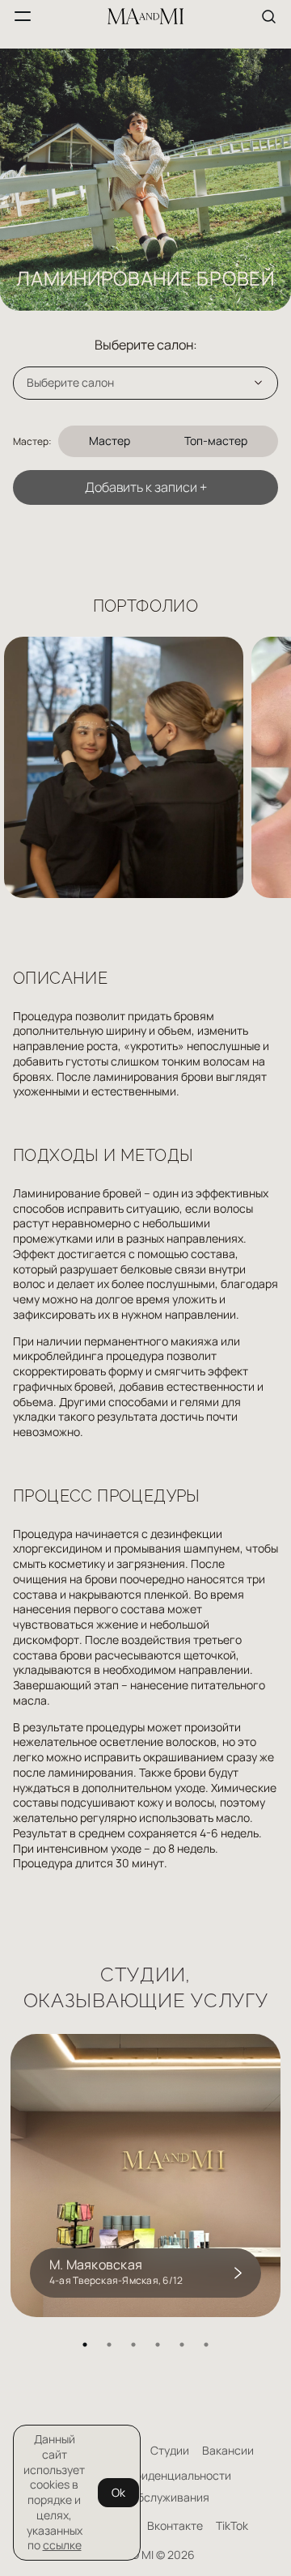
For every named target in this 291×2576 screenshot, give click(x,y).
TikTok (232, 2526)
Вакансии (228, 2451)
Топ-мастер (216, 441)
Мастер (110, 441)
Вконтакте (175, 2526)
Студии (170, 2451)
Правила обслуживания (145, 2498)
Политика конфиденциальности (146, 2476)
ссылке (62, 2545)
